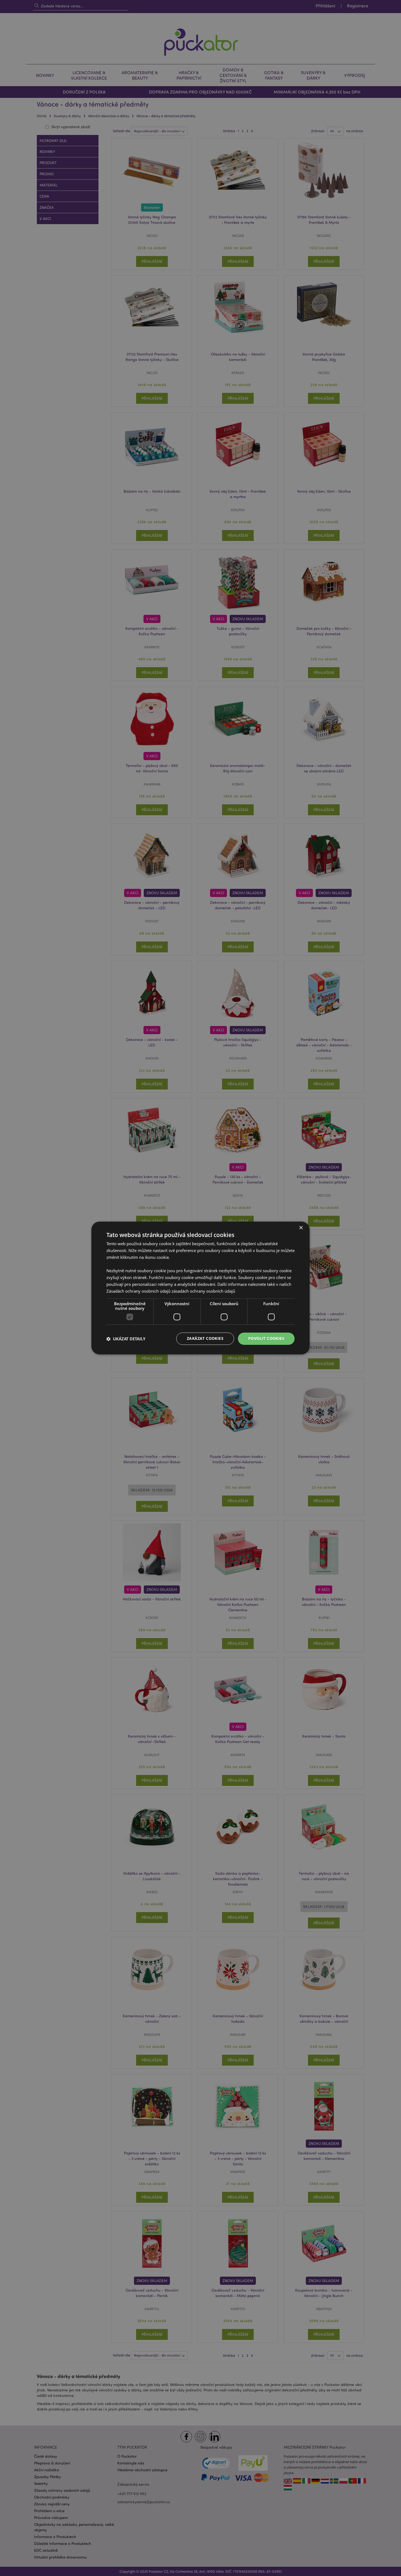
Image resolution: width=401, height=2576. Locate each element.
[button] (126, 1339)
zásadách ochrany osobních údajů (203, 1291)
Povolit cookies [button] (266, 1339)
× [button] (301, 1228)
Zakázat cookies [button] (205, 1339)
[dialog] (200, 1288)
